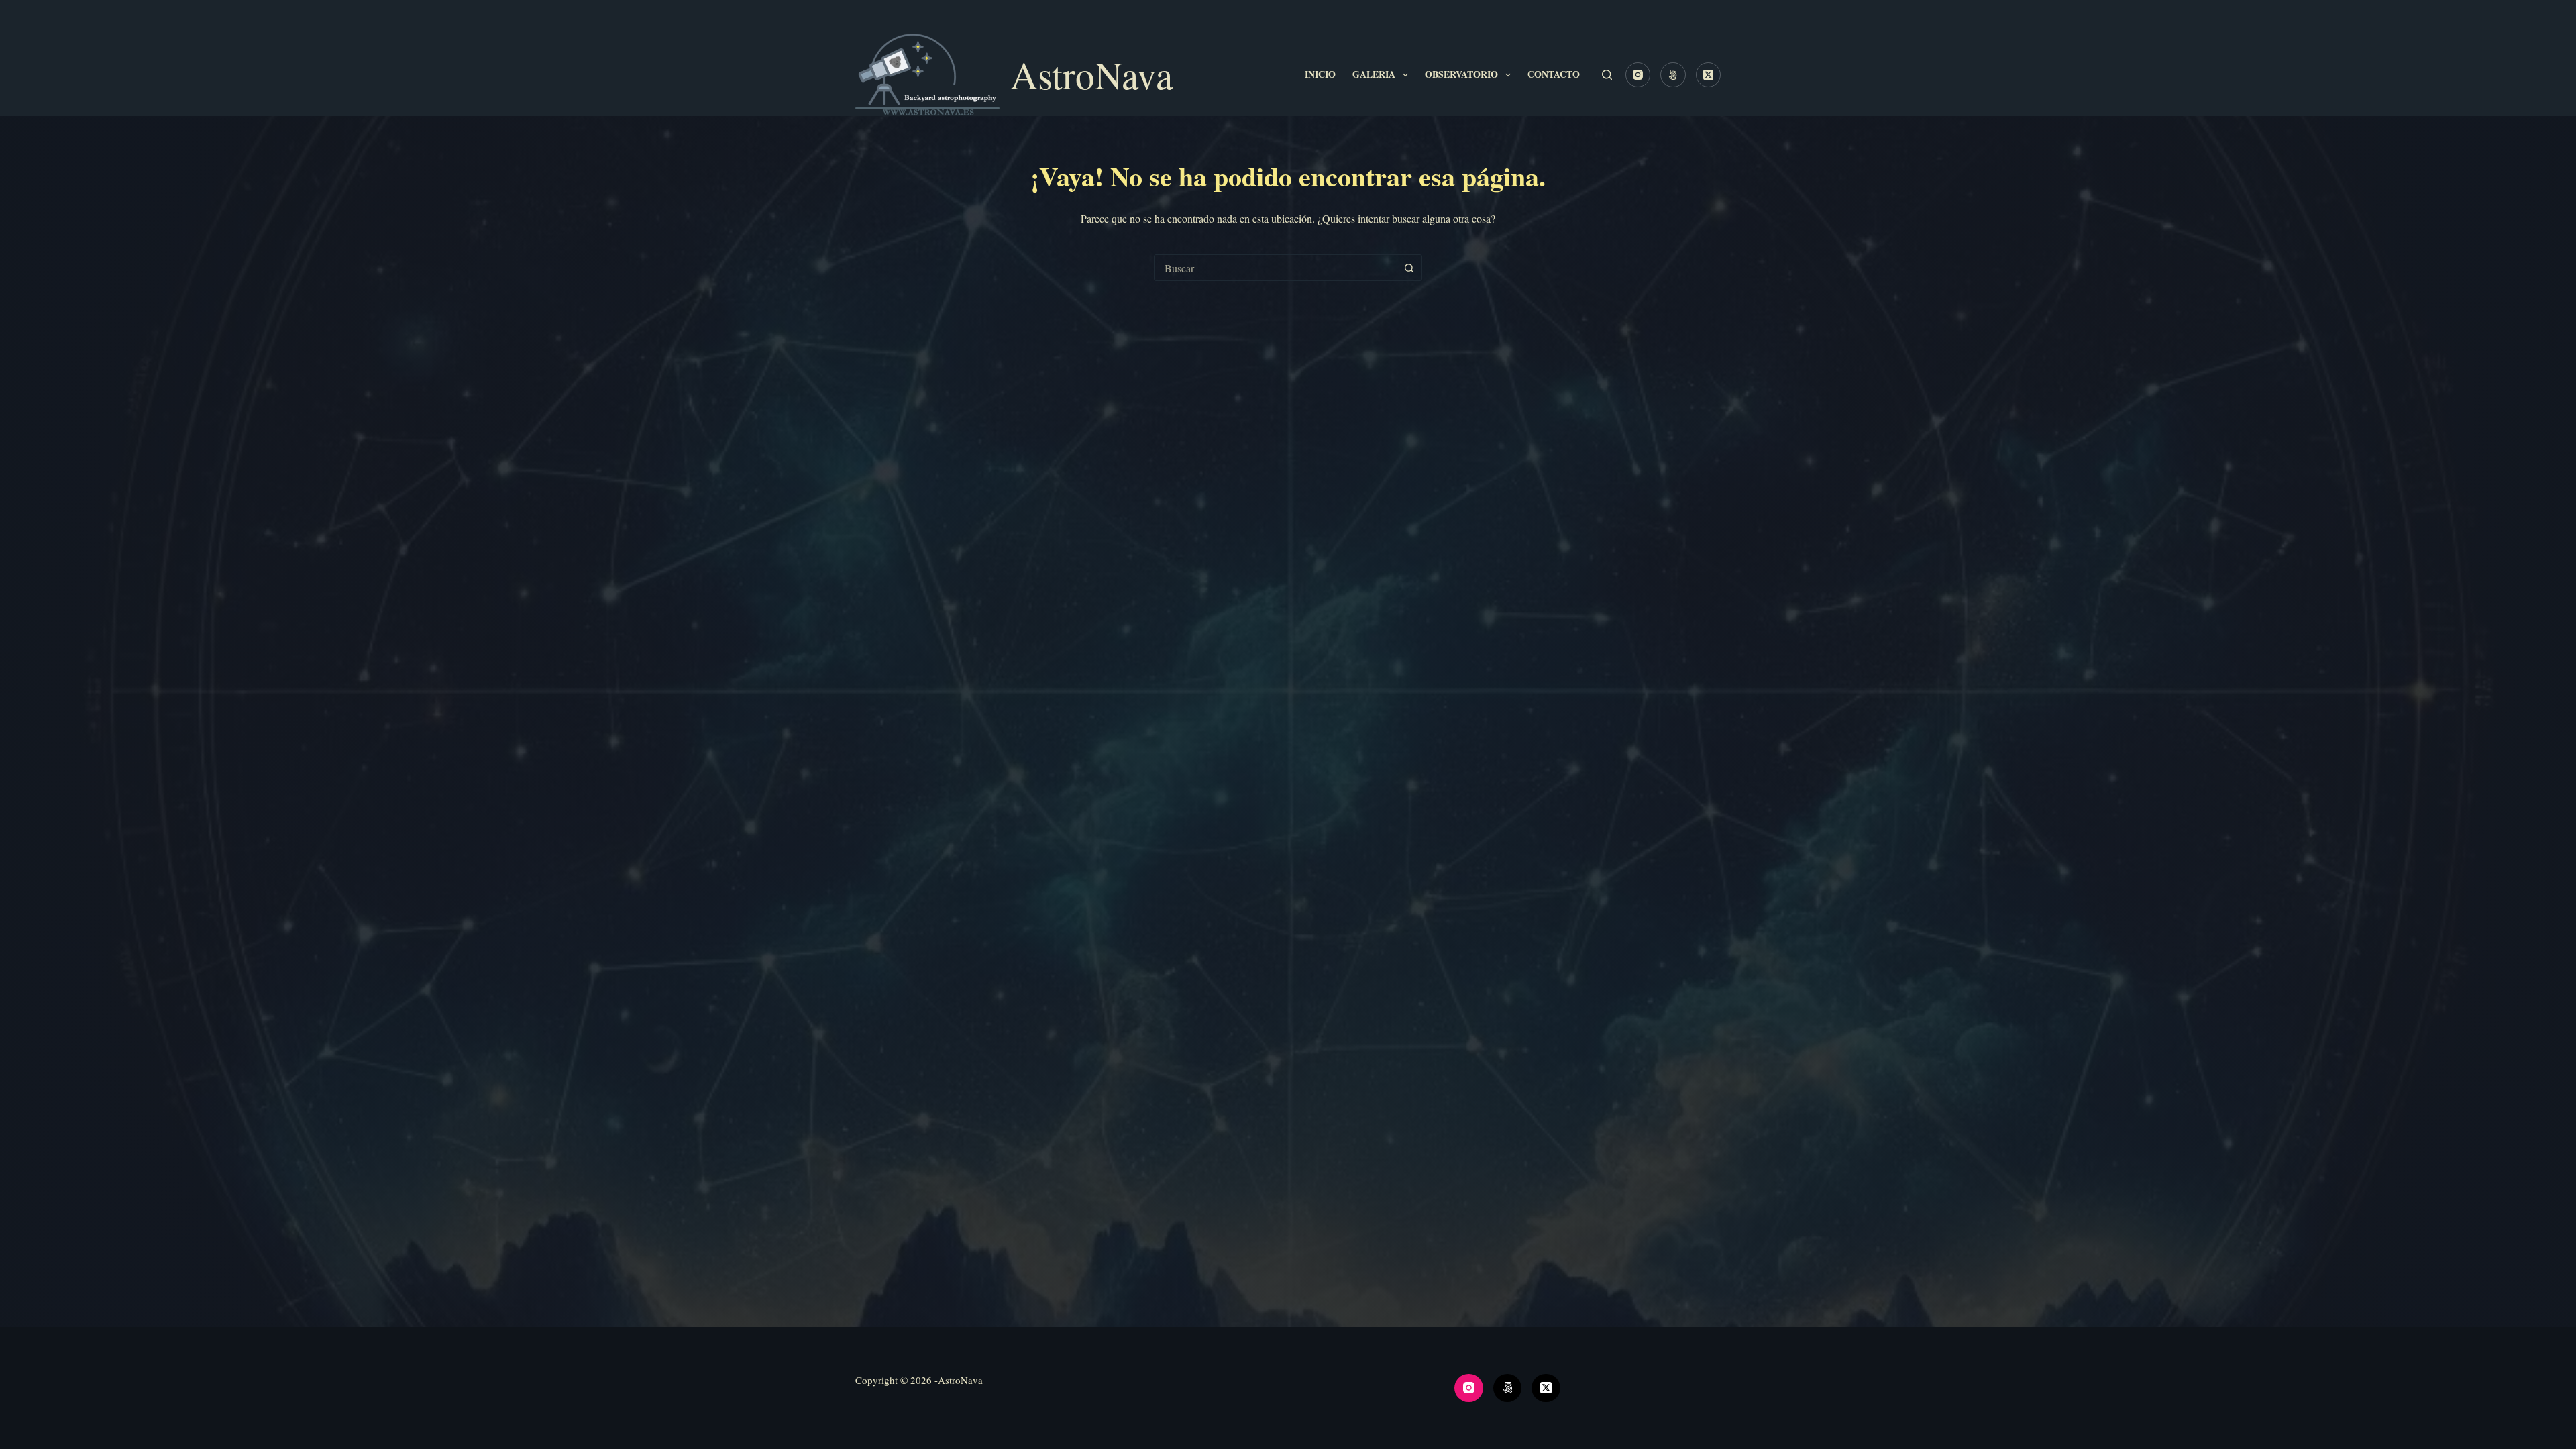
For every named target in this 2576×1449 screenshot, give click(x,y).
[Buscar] (1607, 75)
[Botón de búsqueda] (1409, 268)
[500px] (1673, 75)
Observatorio (1461, 74)
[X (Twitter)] (1709, 75)
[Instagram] (1638, 75)
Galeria (1374, 74)
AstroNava (1091, 74)
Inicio (1320, 74)
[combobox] (1275, 268)
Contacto (1554, 74)
